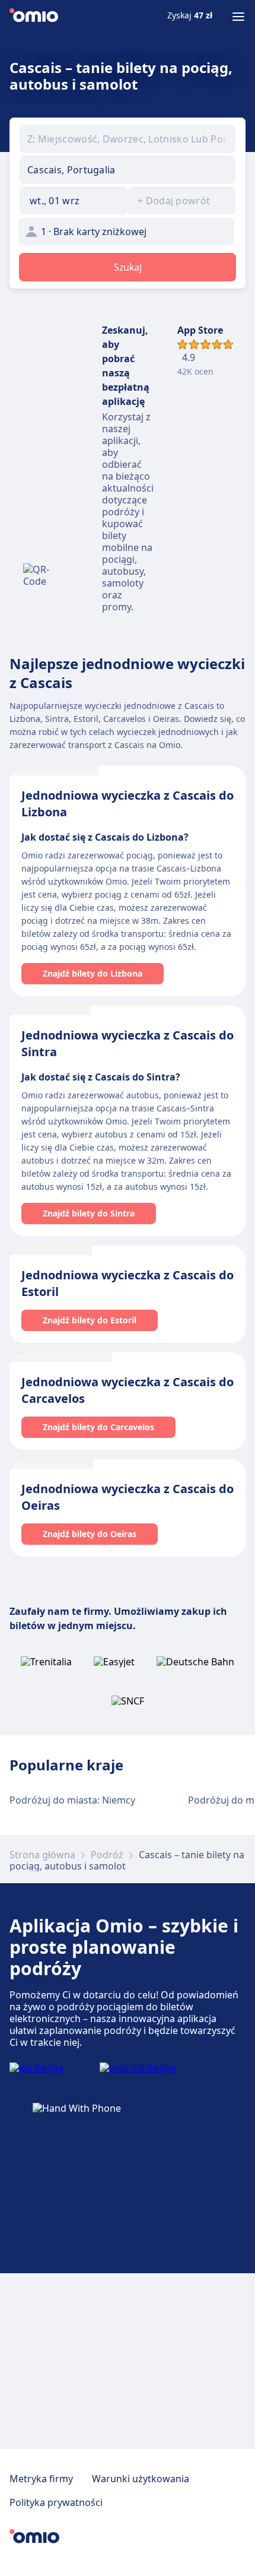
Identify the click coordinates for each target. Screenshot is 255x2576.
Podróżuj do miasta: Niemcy (72, 1800)
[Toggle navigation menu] (238, 17)
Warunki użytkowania (141, 2479)
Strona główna (42, 1855)
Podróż (107, 1855)
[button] (74, 201)
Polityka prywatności (56, 2502)
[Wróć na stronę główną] (34, 17)
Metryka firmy (41, 2479)
